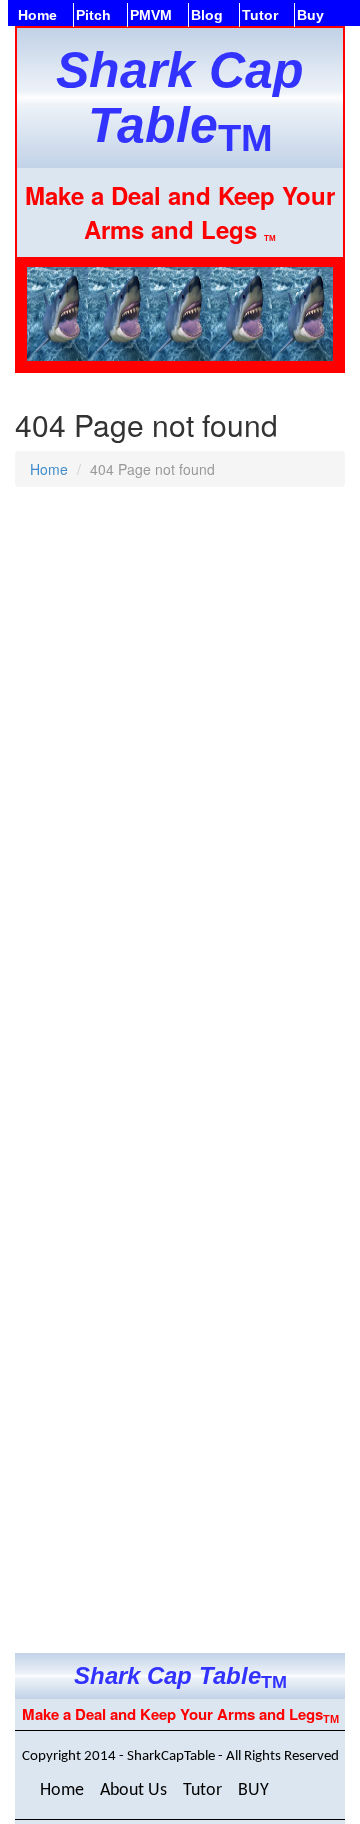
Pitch (93, 15)
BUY (253, 1790)
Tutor (260, 15)
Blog (207, 15)
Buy (310, 15)
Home (37, 15)
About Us (133, 1790)
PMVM (151, 15)
